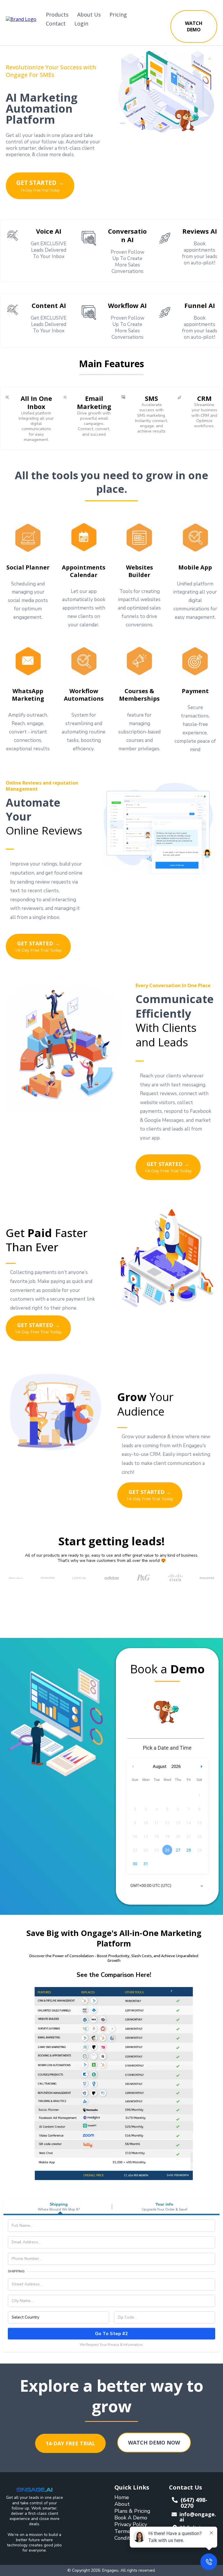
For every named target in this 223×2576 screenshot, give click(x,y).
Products (57, 15)
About (122, 2504)
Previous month (133, 1767)
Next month (202, 1767)
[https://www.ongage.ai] (21, 19)
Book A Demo (131, 2518)
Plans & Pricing (132, 2511)
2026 (176, 1766)
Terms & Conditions (127, 2535)
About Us (89, 15)
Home (122, 2497)
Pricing (118, 15)
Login (81, 24)
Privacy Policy (131, 2524)
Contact (56, 24)
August (160, 1766)
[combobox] (167, 1886)
